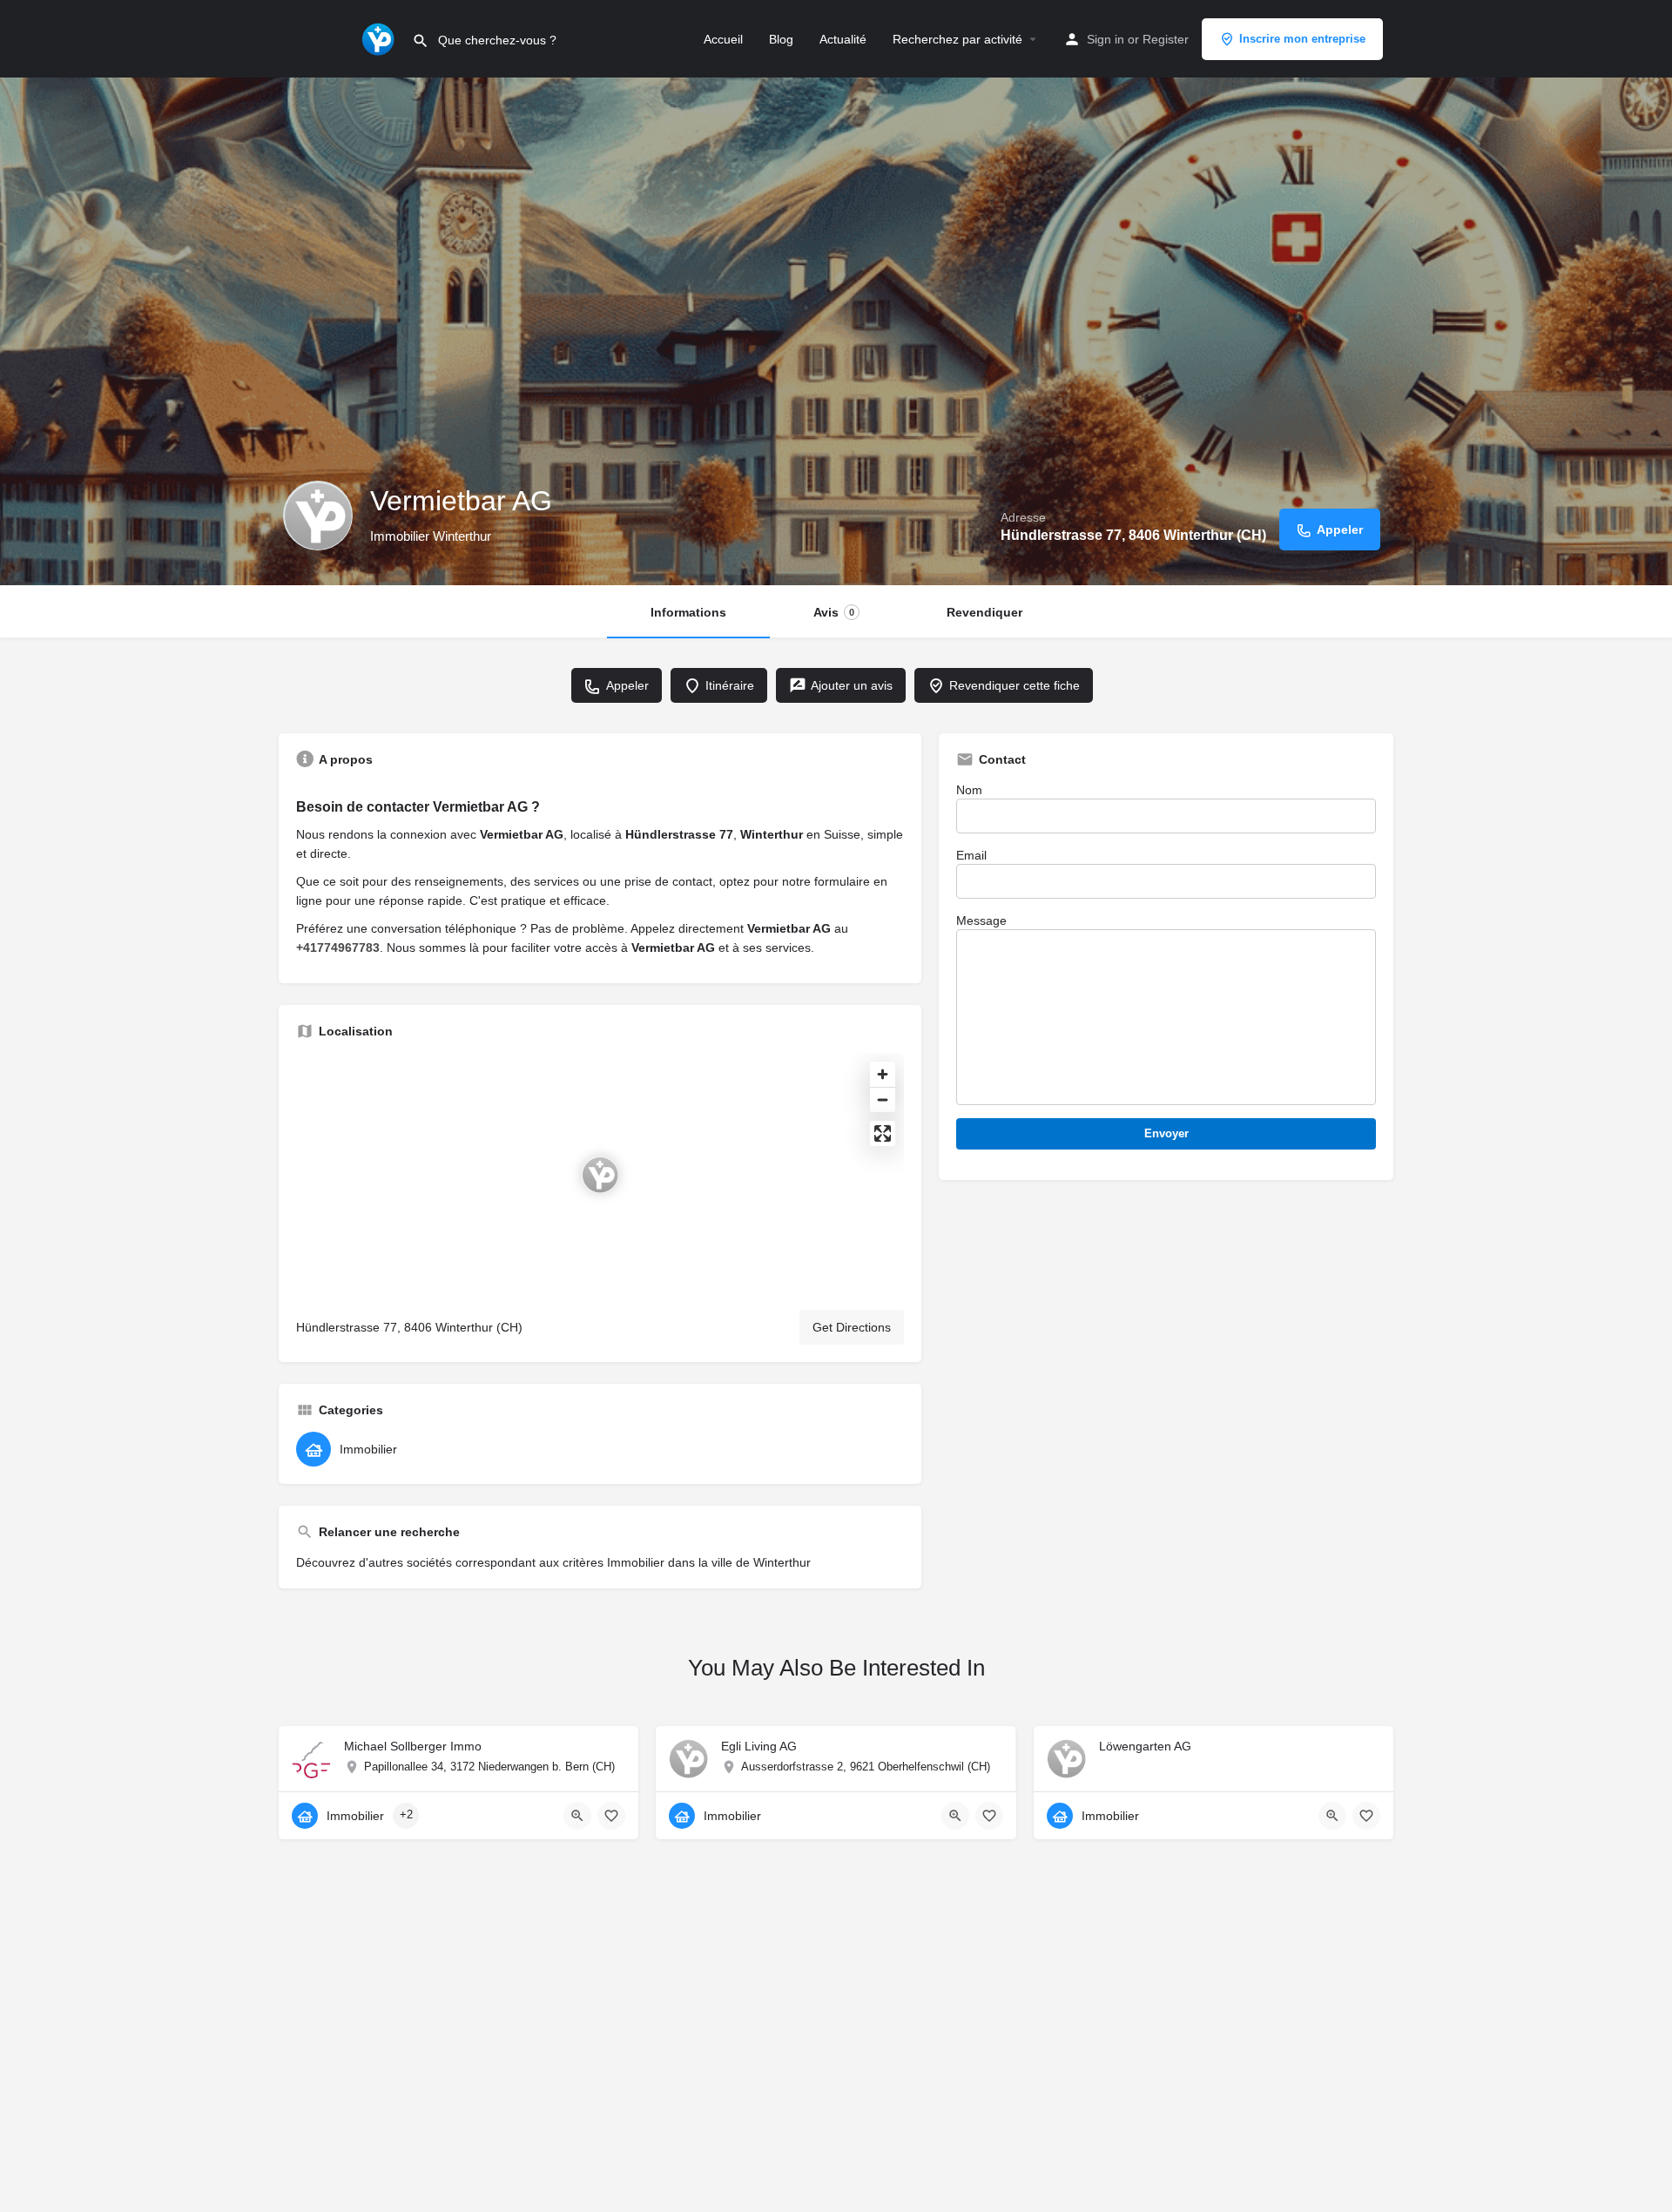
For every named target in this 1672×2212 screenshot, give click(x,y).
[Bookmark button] (611, 1816)
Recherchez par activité (957, 39)
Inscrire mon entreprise (1302, 39)
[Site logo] (380, 37)
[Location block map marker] (600, 1175)
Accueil (723, 39)
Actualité (843, 39)
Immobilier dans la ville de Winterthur (709, 1562)
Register (1166, 39)
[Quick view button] (577, 1816)
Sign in (1106, 39)
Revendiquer (984, 612)
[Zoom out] (883, 1099)
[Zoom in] (883, 1074)
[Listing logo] (318, 516)
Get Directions (852, 1327)
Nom (969, 790)
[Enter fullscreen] (883, 1133)
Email (971, 855)
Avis (834, 612)
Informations (688, 612)
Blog (781, 39)
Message (981, 921)
